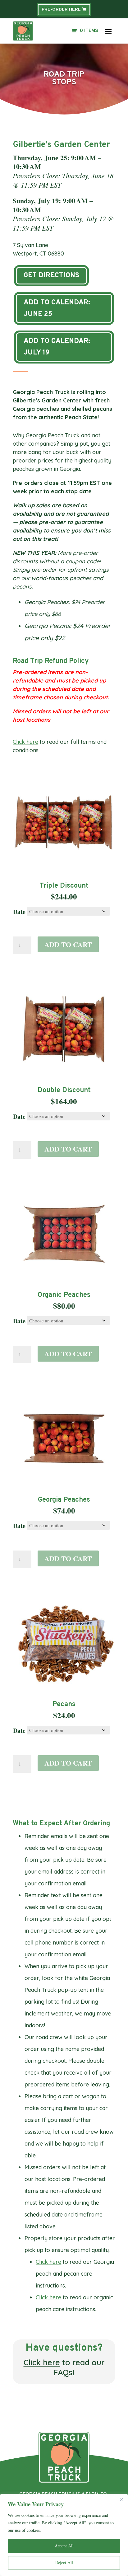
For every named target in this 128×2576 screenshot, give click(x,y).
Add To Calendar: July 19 (57, 347)
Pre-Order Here (61, 9)
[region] (64, 2535)
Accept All (64, 2546)
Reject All (64, 2562)
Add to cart (68, 944)
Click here (25, 742)
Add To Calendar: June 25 (57, 308)
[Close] (121, 2499)
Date (19, 912)
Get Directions (51, 276)
